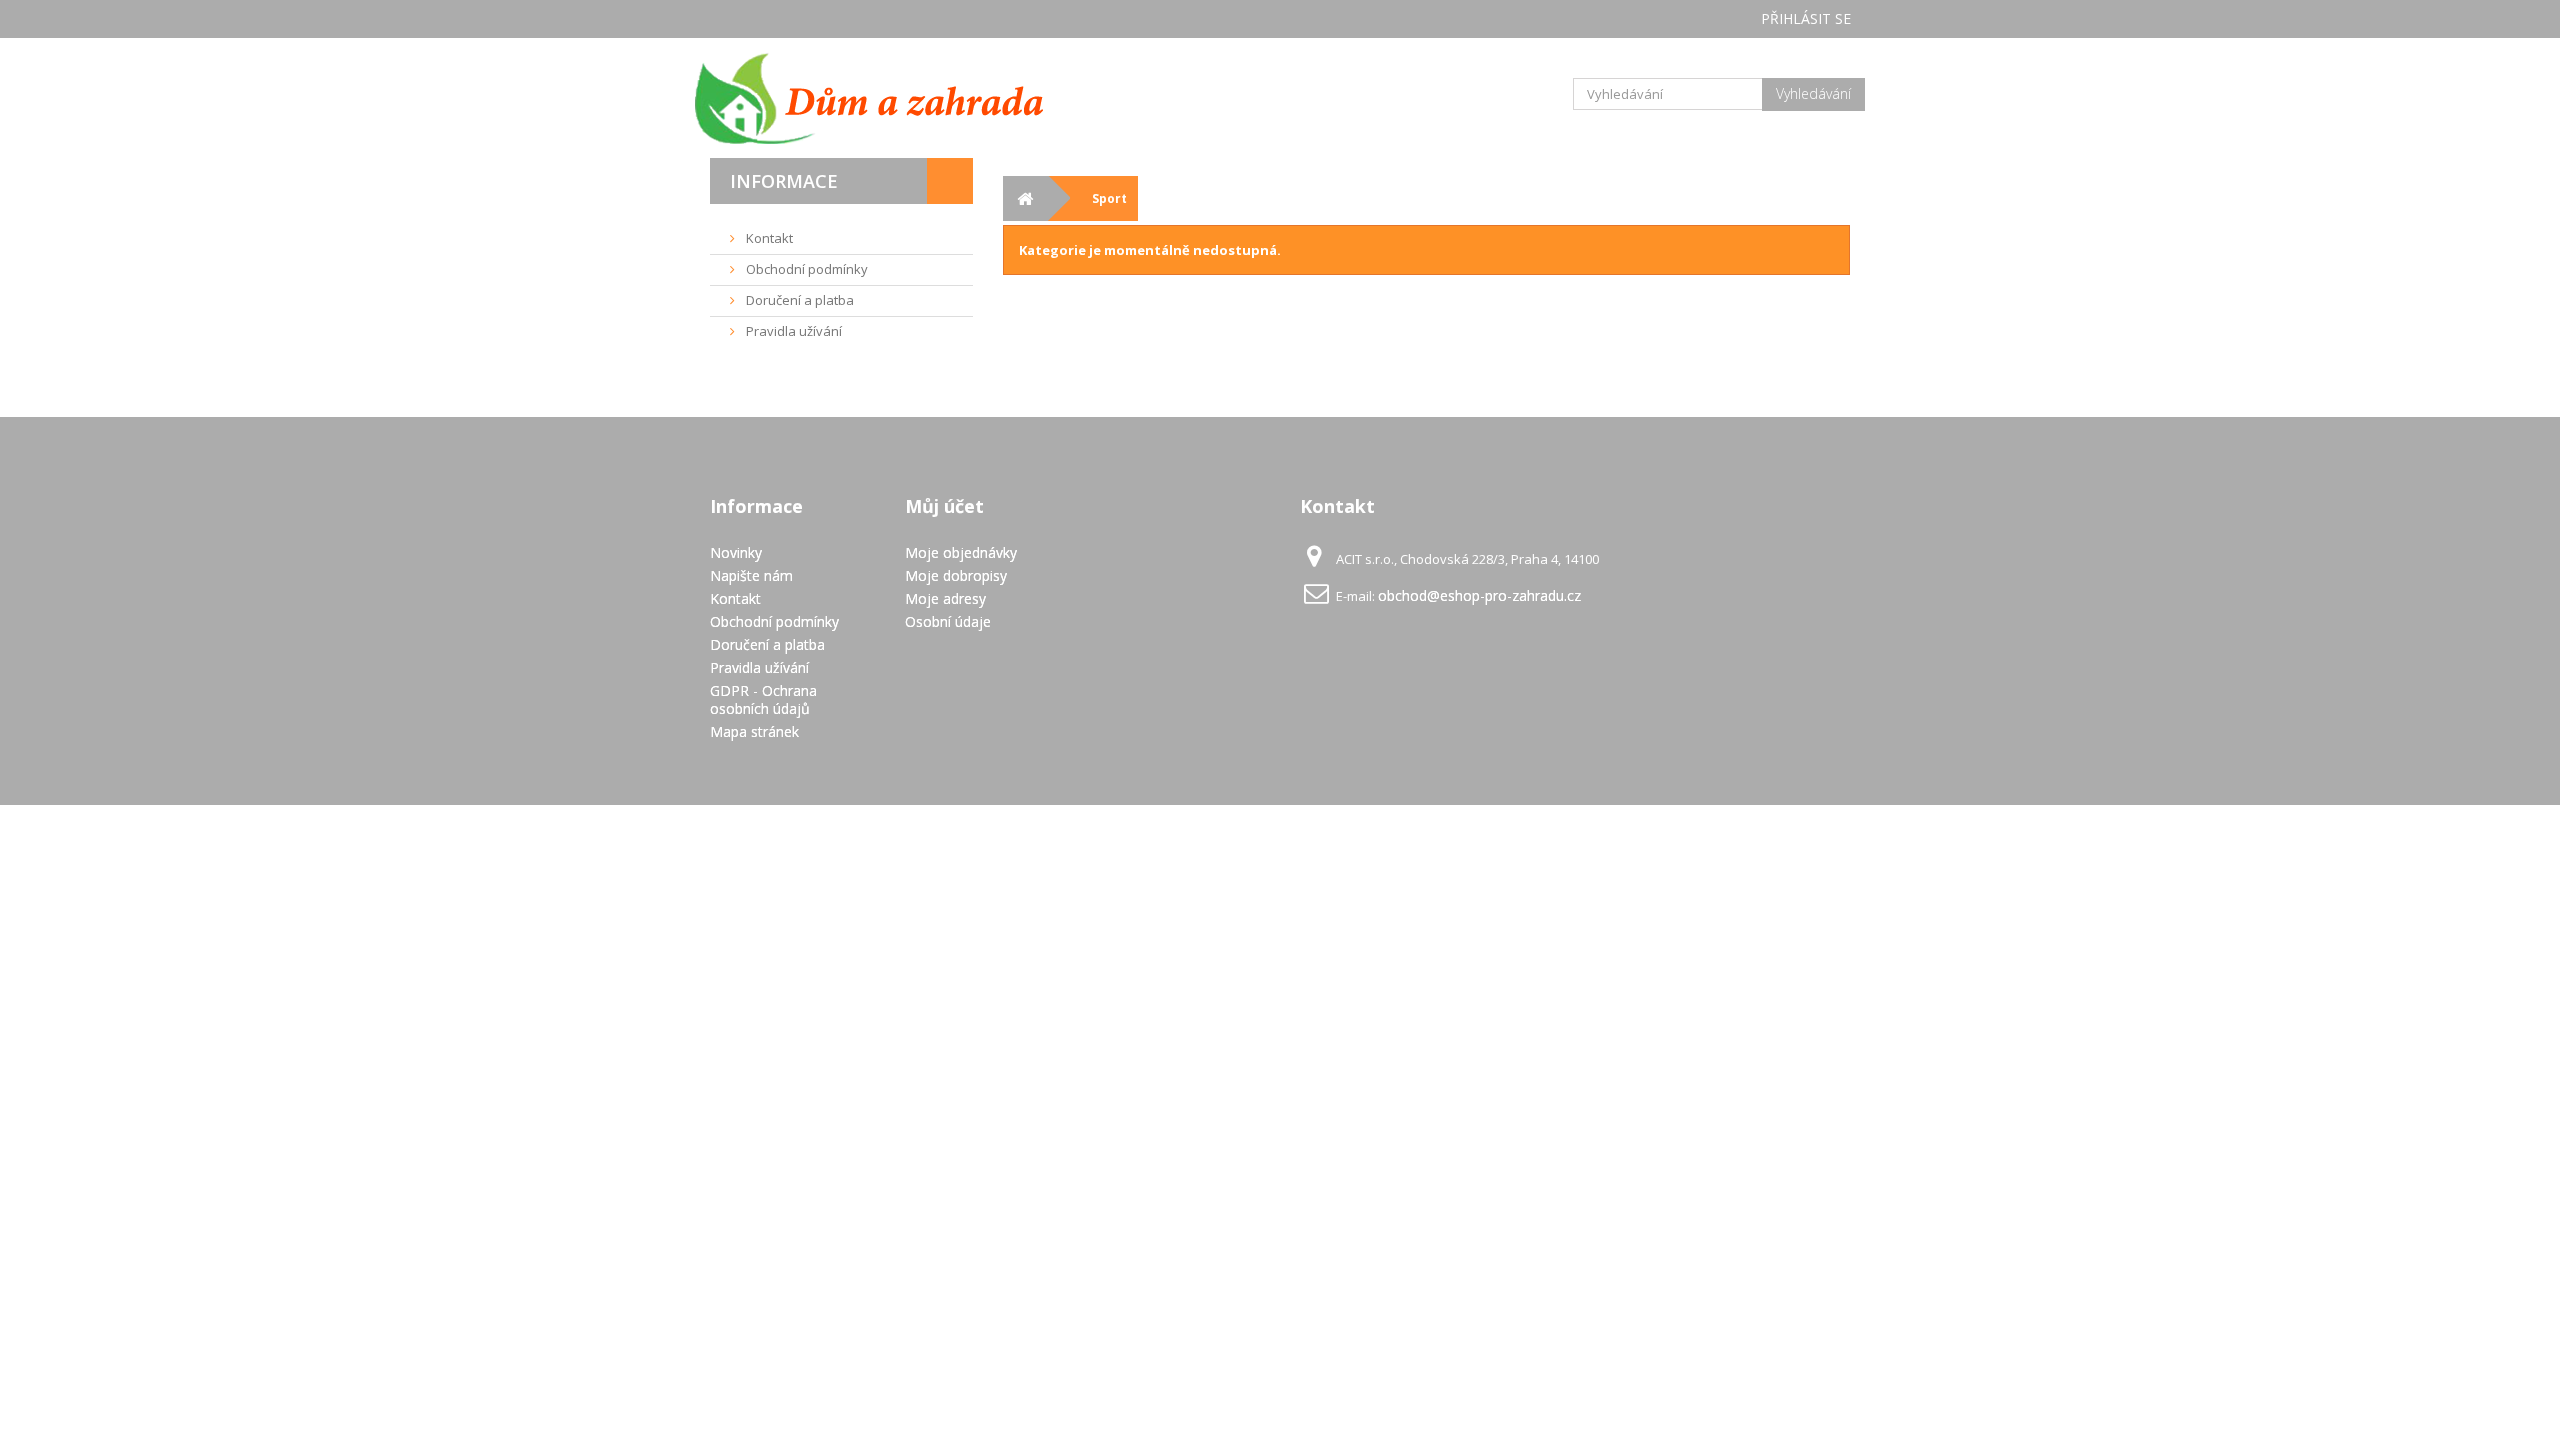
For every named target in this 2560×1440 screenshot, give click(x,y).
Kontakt (768, 238)
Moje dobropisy (956, 575)
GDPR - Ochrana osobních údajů (763, 699)
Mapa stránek (754, 731)
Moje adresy (945, 598)
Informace (784, 181)
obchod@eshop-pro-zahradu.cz (1479, 595)
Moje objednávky (961, 552)
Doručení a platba (798, 300)
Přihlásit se (1806, 18)
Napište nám (751, 575)
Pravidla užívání (792, 331)
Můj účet (944, 506)
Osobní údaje (948, 621)
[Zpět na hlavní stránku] (1025, 198)
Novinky (736, 552)
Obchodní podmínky (805, 269)
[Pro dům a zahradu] (890, 98)
